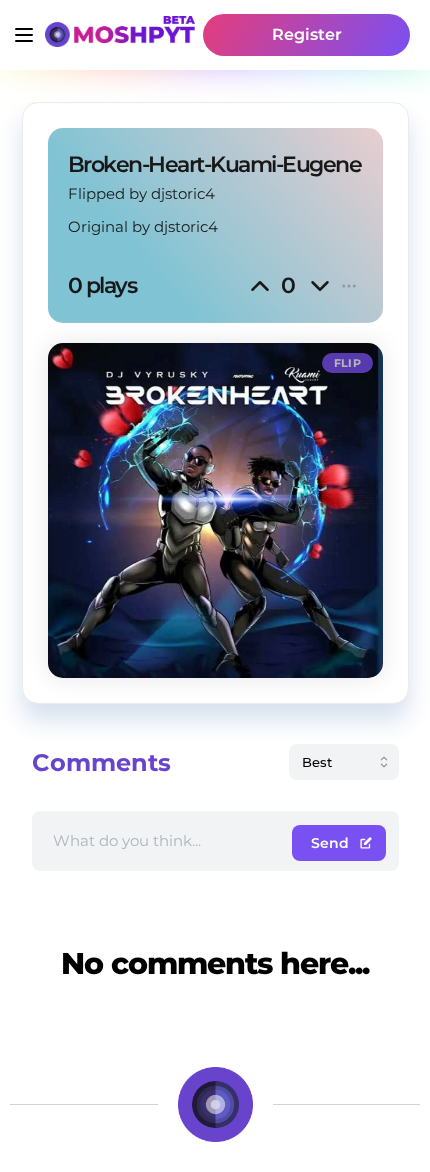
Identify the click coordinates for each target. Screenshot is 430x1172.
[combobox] (344, 762)
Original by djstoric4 (143, 226)
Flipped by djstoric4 (141, 193)
